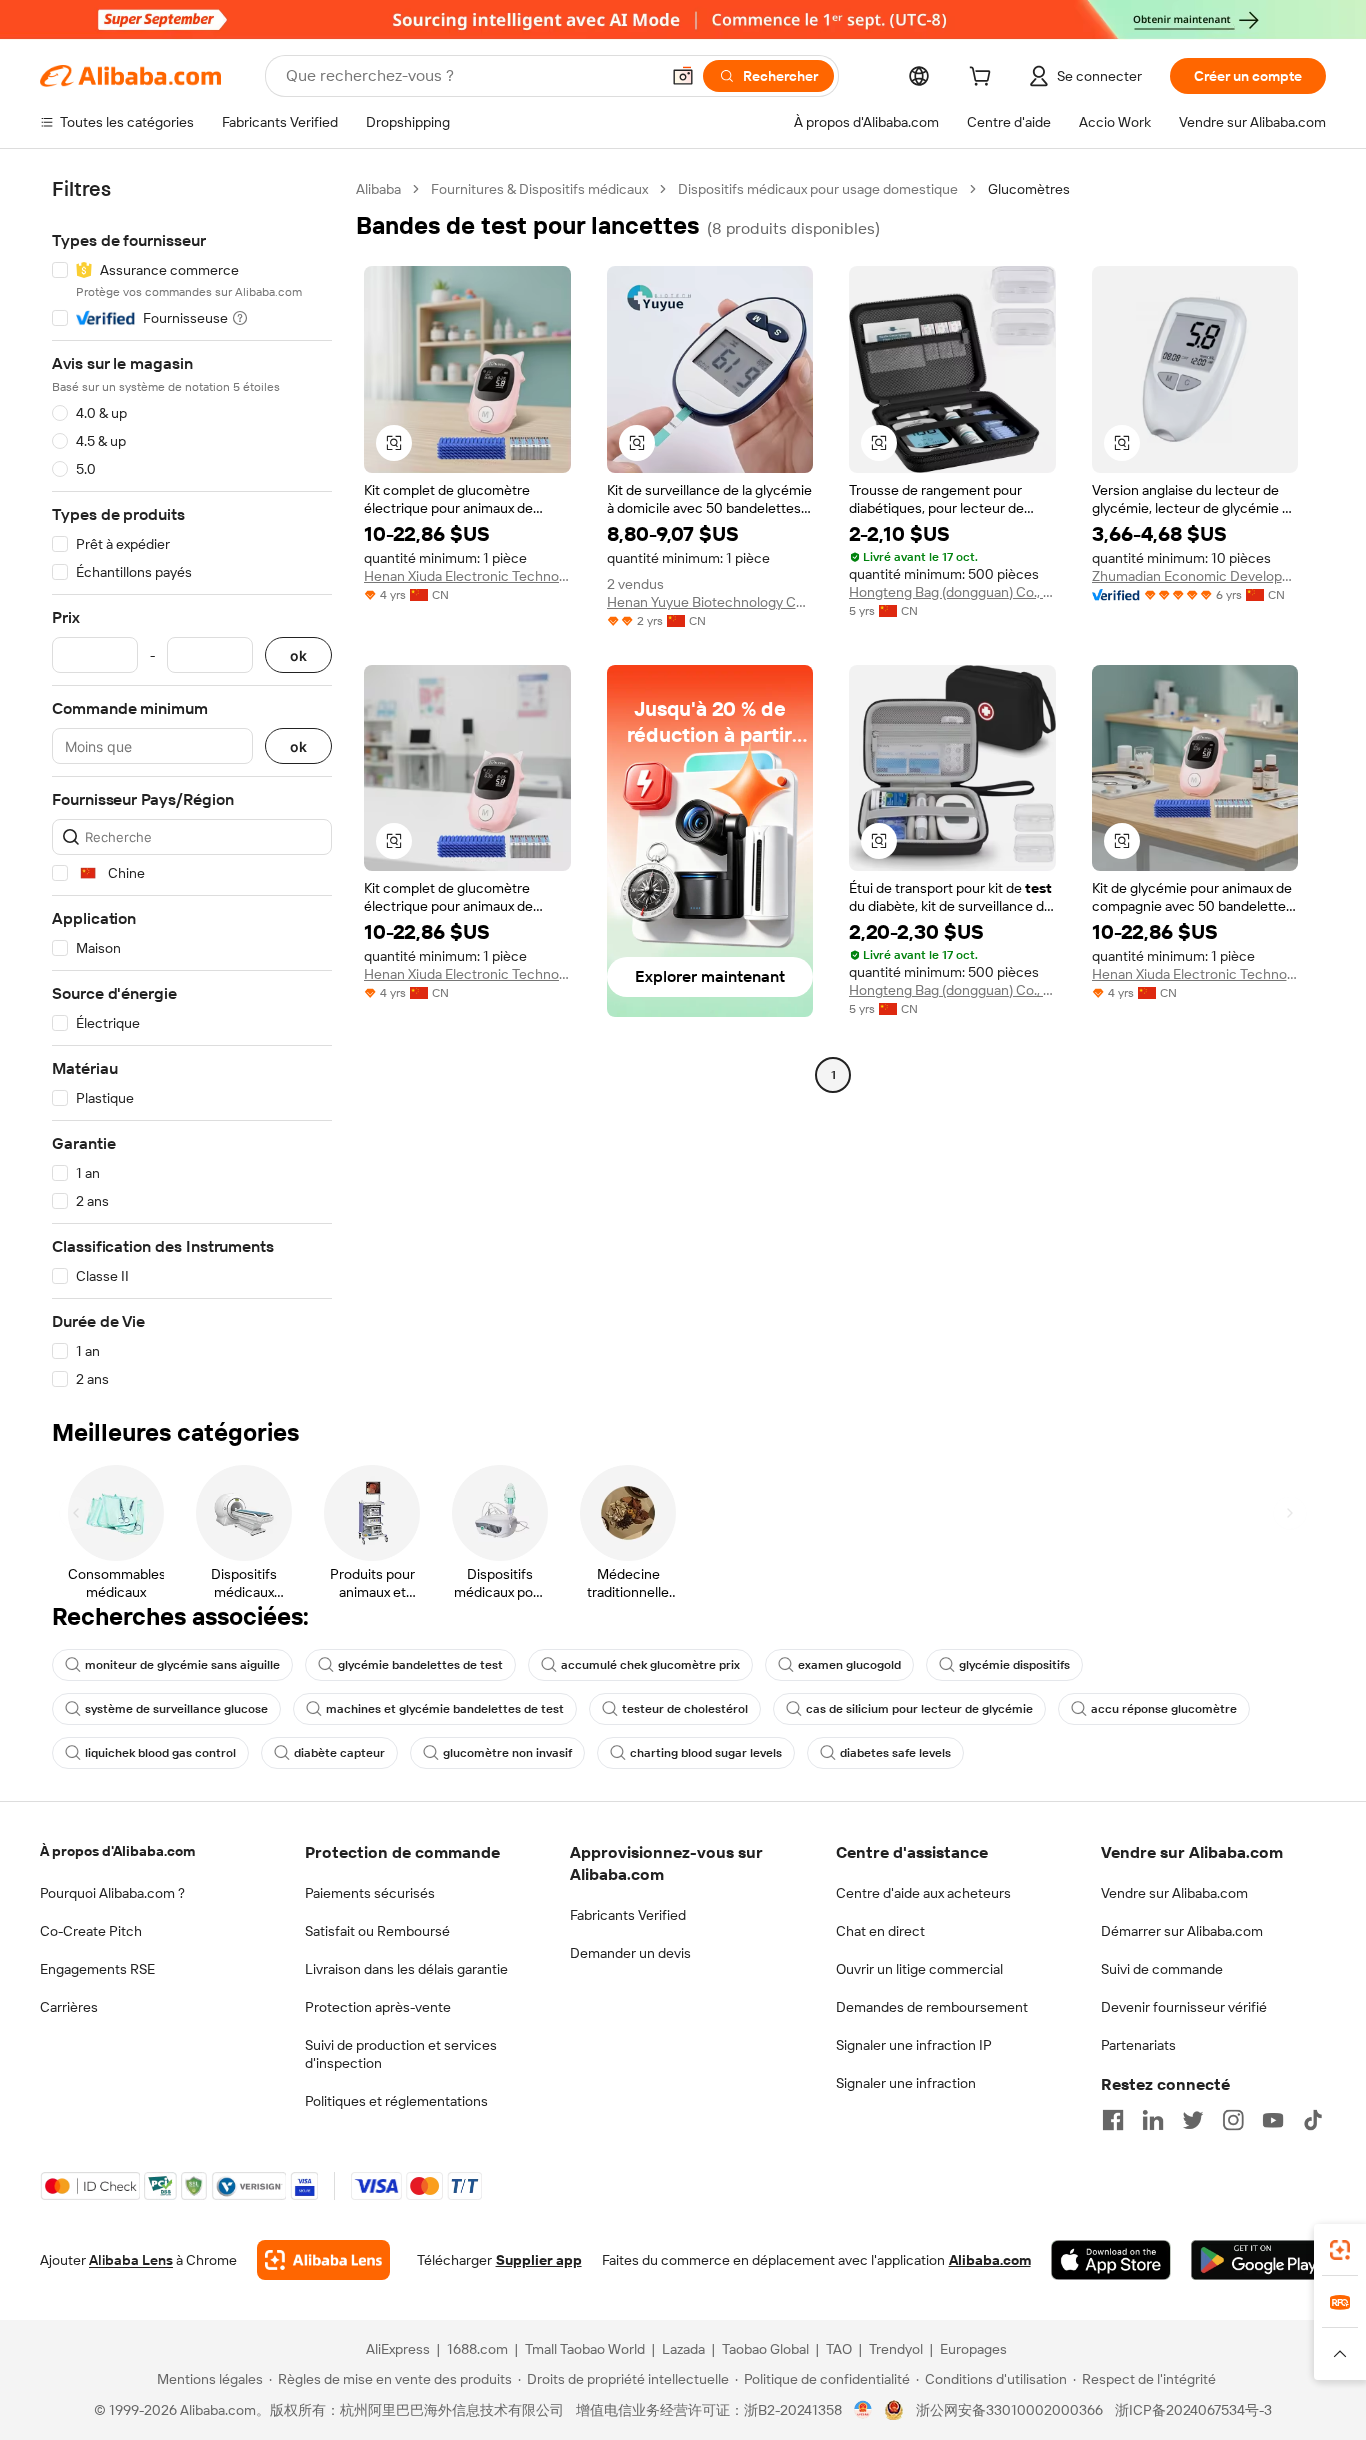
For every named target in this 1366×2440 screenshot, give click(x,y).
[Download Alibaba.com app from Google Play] (1258, 2260)
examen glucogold (849, 1665)
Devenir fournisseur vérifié (1184, 2007)
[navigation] (192, 784)
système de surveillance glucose (176, 1709)
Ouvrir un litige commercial (919, 1969)
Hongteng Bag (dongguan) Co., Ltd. (952, 592)
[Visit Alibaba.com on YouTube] (1273, 2120)
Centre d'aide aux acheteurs (923, 1893)
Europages (973, 2349)
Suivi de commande (1162, 1969)
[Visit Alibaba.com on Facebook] (1113, 2120)
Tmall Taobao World (585, 2349)
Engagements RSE (97, 1969)
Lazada (683, 2349)
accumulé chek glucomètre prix (650, 1665)
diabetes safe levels (895, 1753)
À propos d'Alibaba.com (117, 1851)
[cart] (984, 79)
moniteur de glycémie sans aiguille (182, 1665)
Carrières (69, 2007)
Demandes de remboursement (932, 2007)
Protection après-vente (378, 2007)
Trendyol (896, 2349)
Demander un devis (630, 1953)
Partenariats (1138, 2045)
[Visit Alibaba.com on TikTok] (1313, 2120)
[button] (683, 76)
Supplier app (539, 2260)
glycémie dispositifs (1014, 1665)
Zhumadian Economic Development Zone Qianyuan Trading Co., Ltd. (1195, 576)
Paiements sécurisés (370, 1893)
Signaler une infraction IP (914, 2045)
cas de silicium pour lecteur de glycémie (919, 1709)
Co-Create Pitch (91, 1931)
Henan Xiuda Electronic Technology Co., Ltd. (467, 576)
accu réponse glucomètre (1164, 1709)
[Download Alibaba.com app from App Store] (1111, 2260)
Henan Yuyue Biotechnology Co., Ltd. (710, 602)
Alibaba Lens (131, 2260)
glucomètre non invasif (507, 1753)
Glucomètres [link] (1029, 189)
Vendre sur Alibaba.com (1174, 1893)
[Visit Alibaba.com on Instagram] (1233, 2120)
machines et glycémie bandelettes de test (445, 1709)
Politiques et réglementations (396, 2101)
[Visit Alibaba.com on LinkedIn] (1153, 2120)
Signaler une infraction (906, 2083)
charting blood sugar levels (706, 1753)
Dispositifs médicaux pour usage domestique (818, 189)
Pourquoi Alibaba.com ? (112, 1893)
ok (298, 655)
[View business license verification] (863, 2410)
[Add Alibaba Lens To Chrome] (323, 2260)
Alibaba (378, 189)
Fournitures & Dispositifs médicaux (539, 189)
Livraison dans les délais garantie (406, 1969)
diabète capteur (339, 1753)
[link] (1340, 2250)
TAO (839, 2349)
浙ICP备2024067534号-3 (1193, 2410)
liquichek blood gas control (160, 1753)
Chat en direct (880, 1931)
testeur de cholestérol (685, 1709)
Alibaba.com (990, 2260)
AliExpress (398, 2349)
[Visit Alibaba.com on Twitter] (1193, 2120)
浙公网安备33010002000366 (1009, 2410)
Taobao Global (765, 2349)
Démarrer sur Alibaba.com (1182, 1931)
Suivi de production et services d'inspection (401, 2054)
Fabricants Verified (628, 1915)
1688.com (477, 2349)
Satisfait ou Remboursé (377, 1931)
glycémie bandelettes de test (420, 1665)
